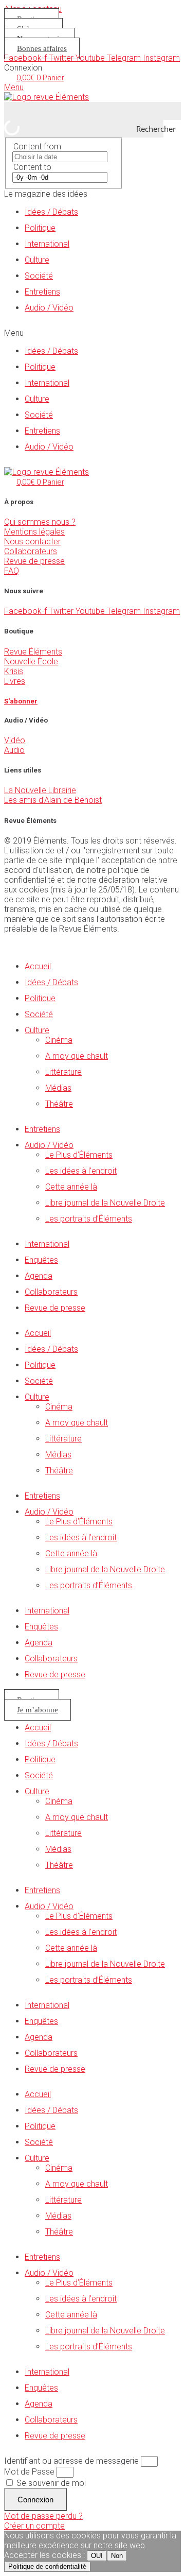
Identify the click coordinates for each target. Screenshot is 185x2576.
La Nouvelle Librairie (40, 790)
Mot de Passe (29, 2472)
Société (39, 276)
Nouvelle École (31, 662)
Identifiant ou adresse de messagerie (71, 2461)
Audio (14, 750)
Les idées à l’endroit (81, 1171)
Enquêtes (41, 1260)
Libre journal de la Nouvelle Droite (105, 1203)
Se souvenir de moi (50, 2483)
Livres (15, 681)
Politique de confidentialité (47, 2566)
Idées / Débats (51, 212)
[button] (92, 333)
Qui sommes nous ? (40, 522)
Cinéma (59, 1040)
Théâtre (59, 1104)
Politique (40, 228)
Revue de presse (34, 561)
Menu (14, 87)
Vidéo (15, 740)
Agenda (39, 1276)
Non (117, 2556)
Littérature (63, 1072)
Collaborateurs (31, 551)
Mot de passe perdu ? (43, 2516)
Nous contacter (32, 542)
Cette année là (71, 1187)
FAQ (12, 571)
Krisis (14, 671)
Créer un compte (34, 2526)
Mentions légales (34, 532)
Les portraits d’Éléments (89, 1219)
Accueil (38, 966)
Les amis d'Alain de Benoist (53, 800)
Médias (58, 1088)
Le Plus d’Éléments (79, 1155)
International (47, 244)
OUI (97, 2556)
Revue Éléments (33, 652)
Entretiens (42, 292)
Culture (37, 260)
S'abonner (21, 701)
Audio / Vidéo (49, 308)
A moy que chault (77, 1056)
